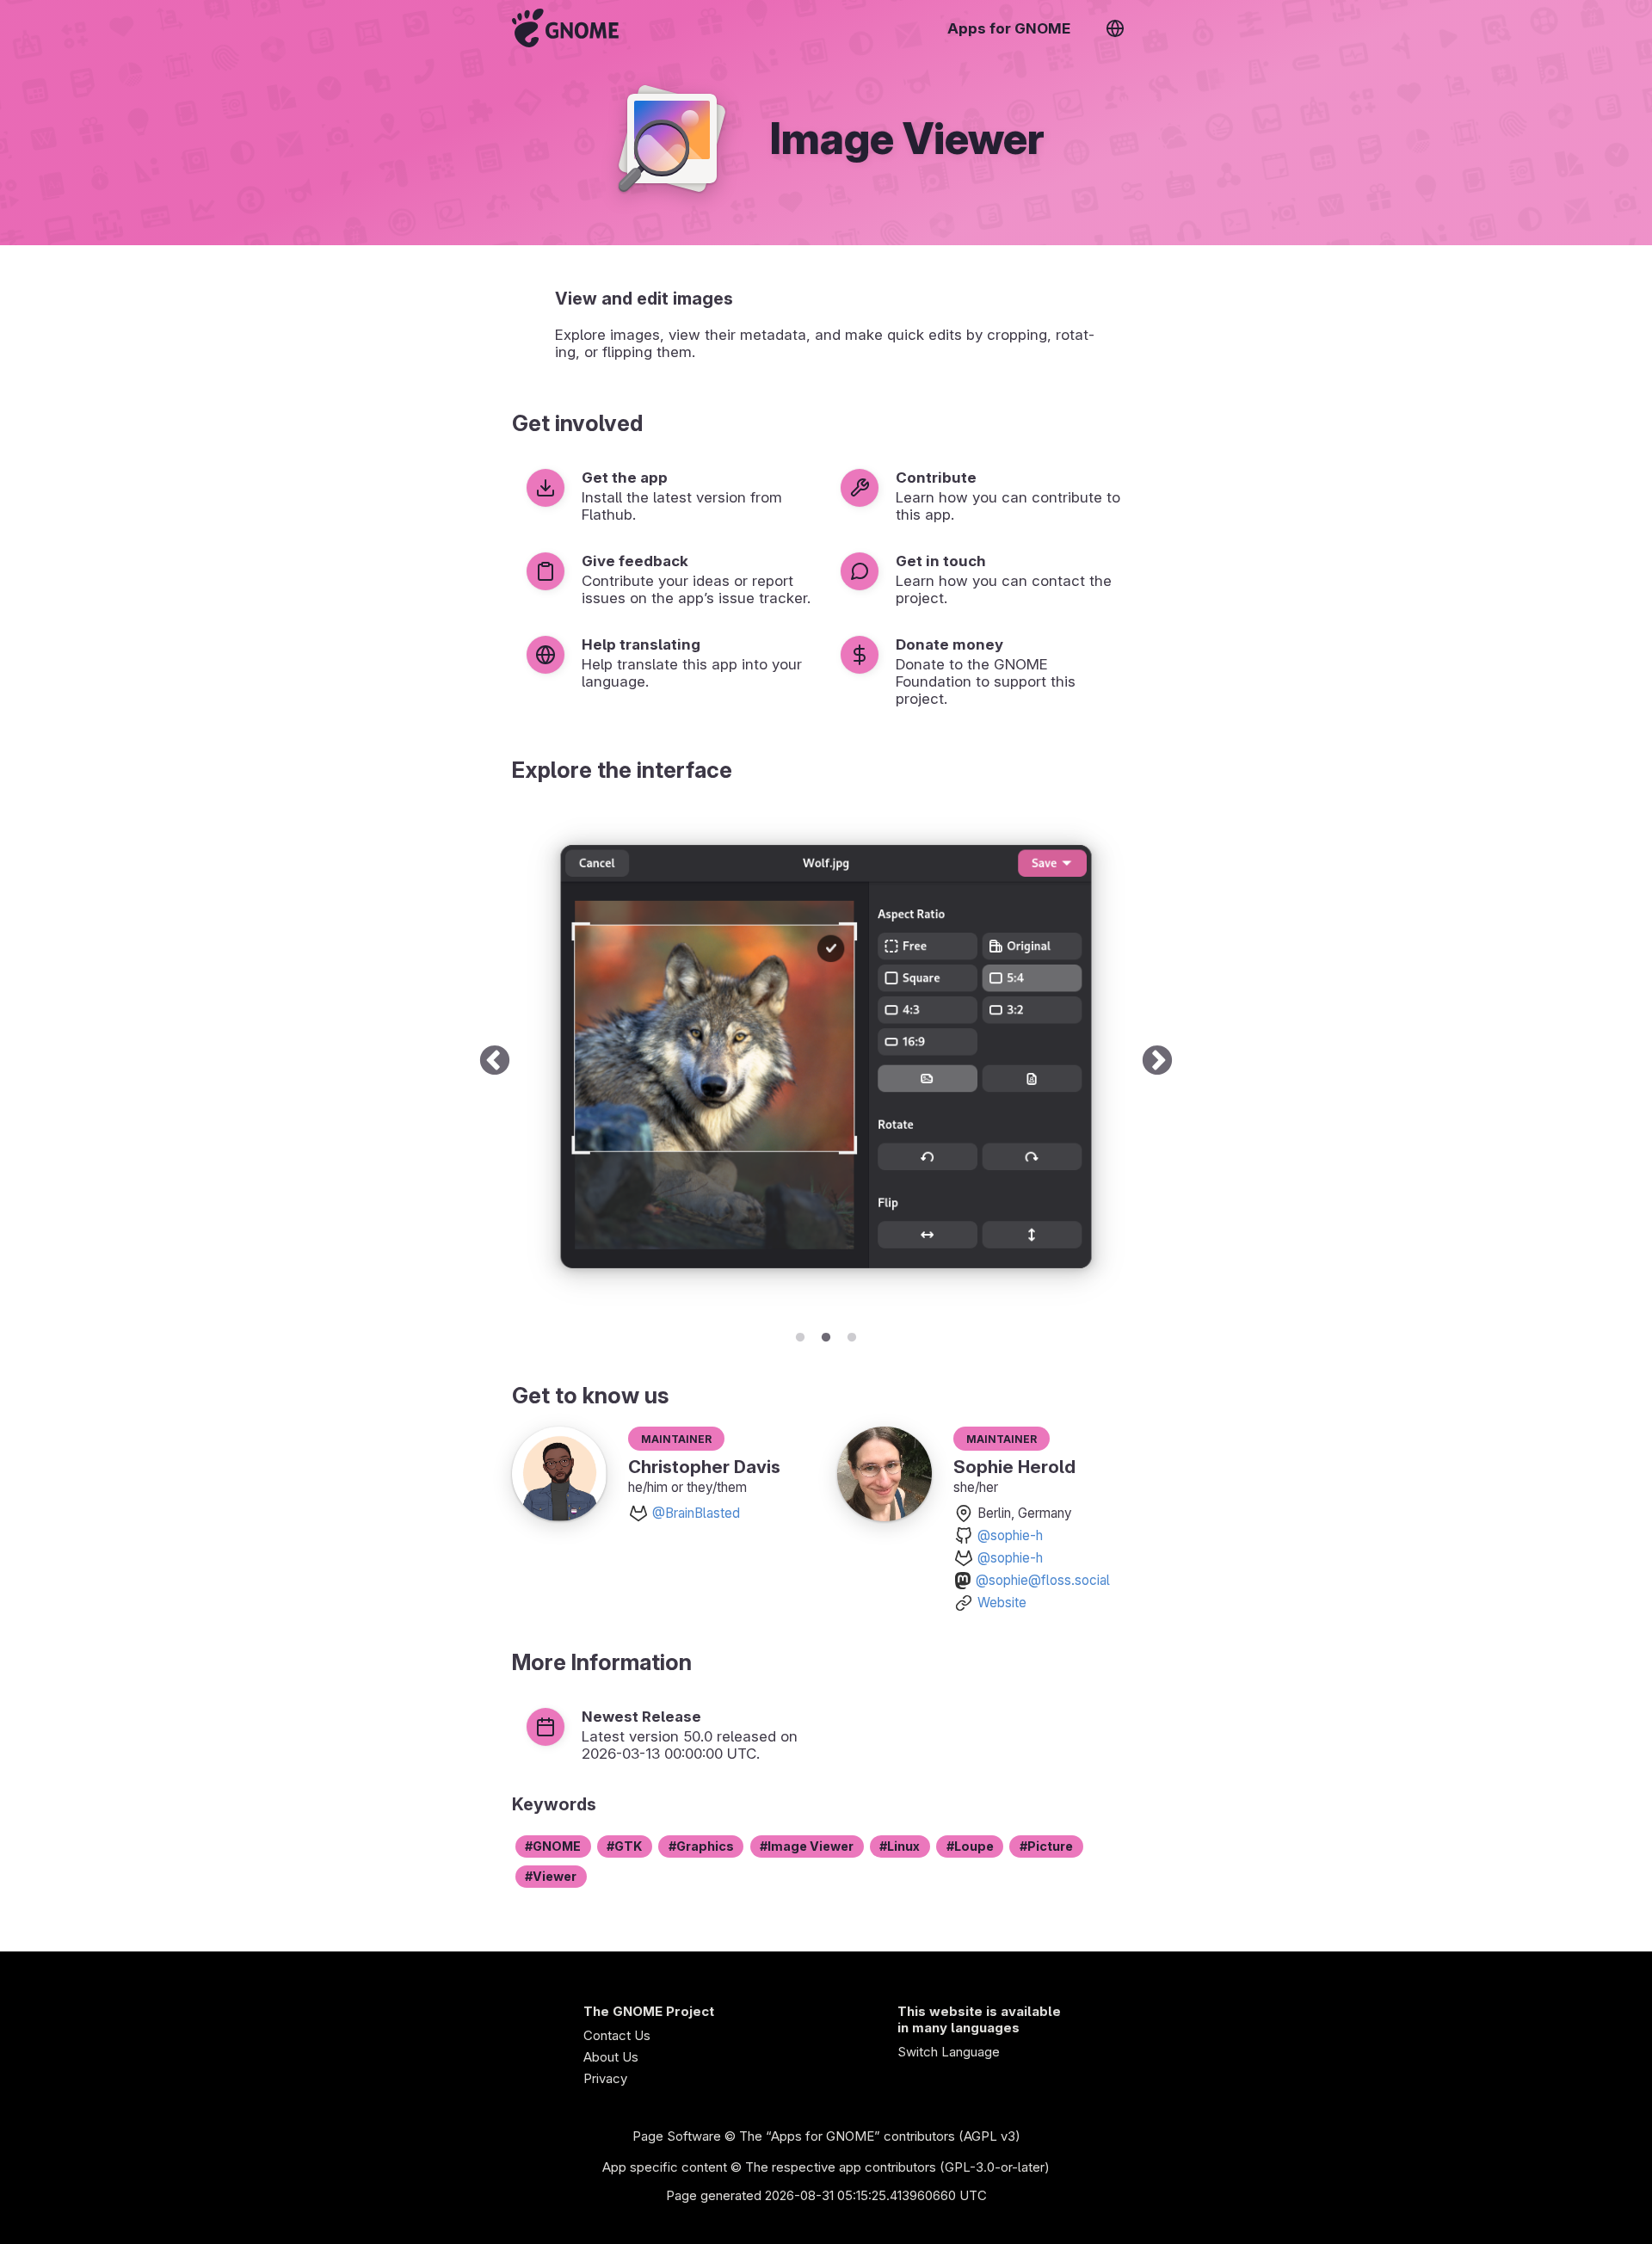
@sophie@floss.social (1043, 1580)
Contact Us (617, 2035)
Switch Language (949, 2052)
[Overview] (565, 28)
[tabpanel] (826, 1061)
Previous (495, 1061)
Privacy (605, 2078)
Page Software (677, 2136)
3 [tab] (852, 1335)
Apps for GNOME (1009, 28)
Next (1157, 1061)
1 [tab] (800, 1335)
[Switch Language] (1115, 28)
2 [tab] (826, 1335)
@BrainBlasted (696, 1513)
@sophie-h (1010, 1535)
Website (1002, 1603)
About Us (611, 2057)
